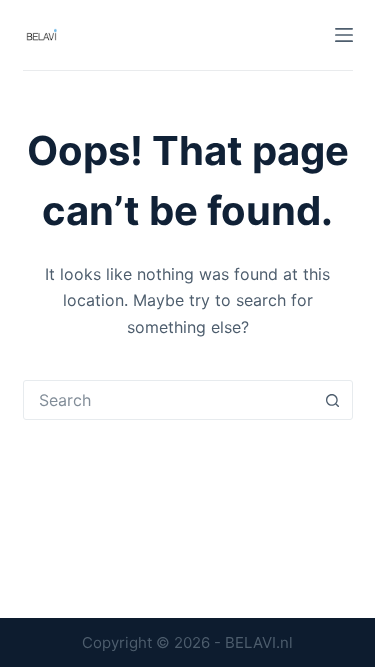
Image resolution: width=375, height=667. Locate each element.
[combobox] (169, 400)
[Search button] (333, 400)
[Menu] (344, 35)
